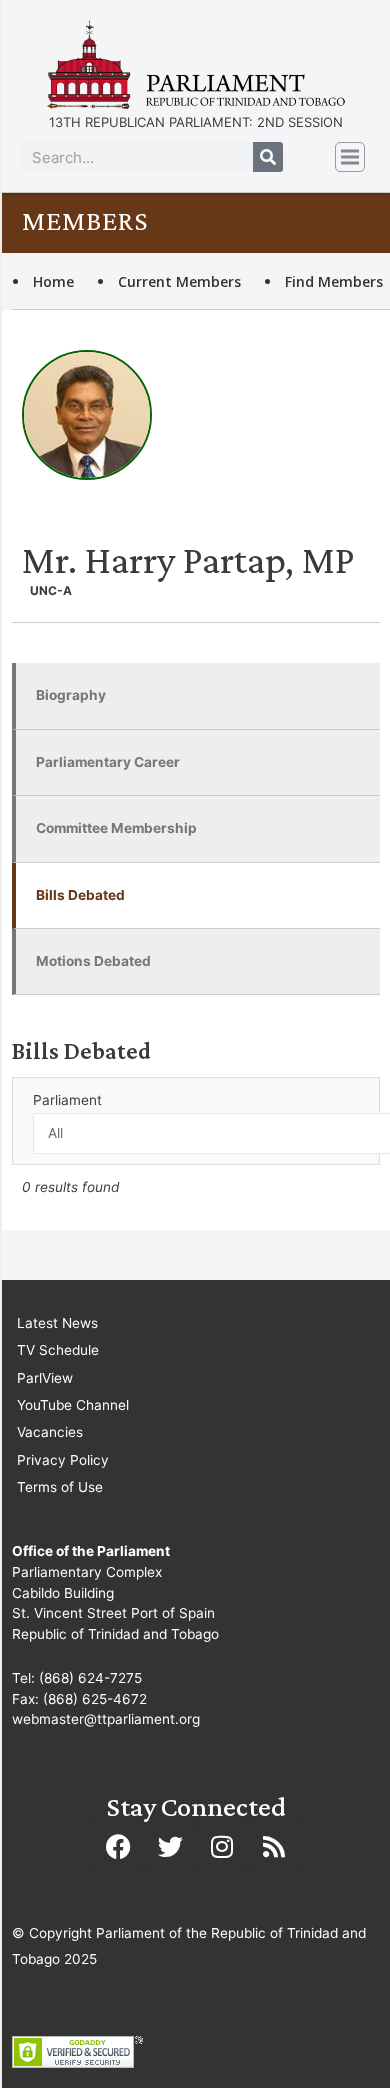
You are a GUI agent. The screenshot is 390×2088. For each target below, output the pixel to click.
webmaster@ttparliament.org (106, 1719)
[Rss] (274, 1846)
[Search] (268, 157)
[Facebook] (118, 1846)
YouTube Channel (73, 1405)
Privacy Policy (63, 1460)
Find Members (334, 281)
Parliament (67, 1100)
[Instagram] (222, 1846)
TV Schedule (58, 1350)
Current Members (179, 281)
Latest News (57, 1323)
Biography (71, 695)
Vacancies (50, 1432)
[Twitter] (170, 1846)
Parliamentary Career (108, 762)
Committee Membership (116, 828)
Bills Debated (80, 895)
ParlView (45, 1378)
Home (53, 281)
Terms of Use (60, 1487)
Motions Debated (93, 961)
